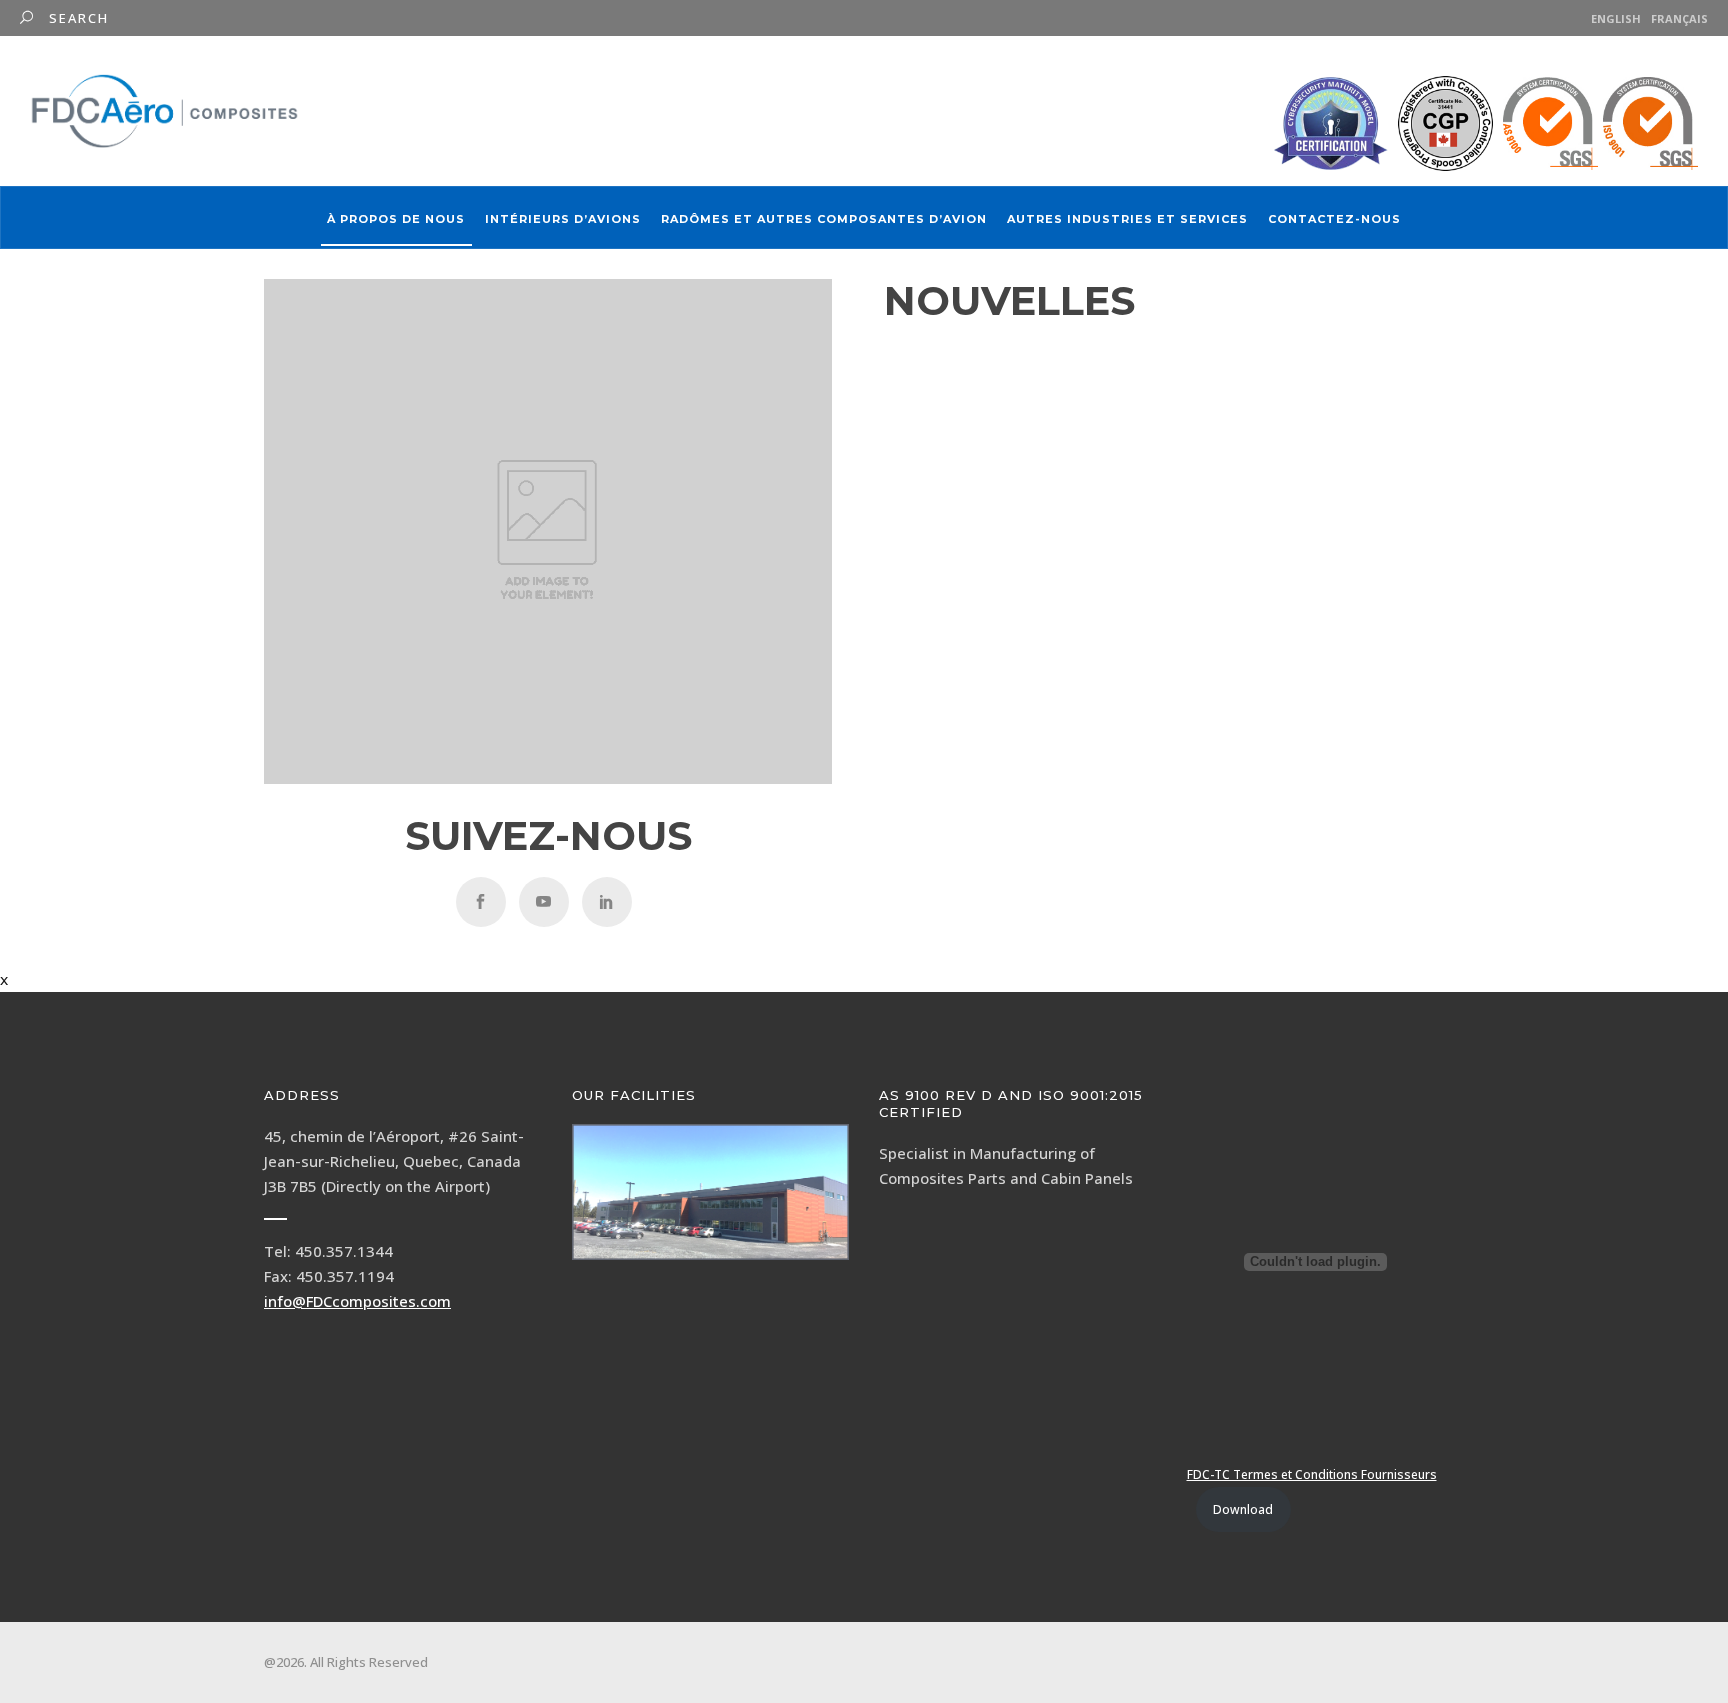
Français (1679, 18)
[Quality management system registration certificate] (1600, 123)
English (1616, 18)
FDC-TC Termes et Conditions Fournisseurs (1312, 1474)
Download (1243, 1509)
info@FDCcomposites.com (357, 1301)
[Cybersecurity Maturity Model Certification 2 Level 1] (1331, 124)
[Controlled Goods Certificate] (1445, 123)
